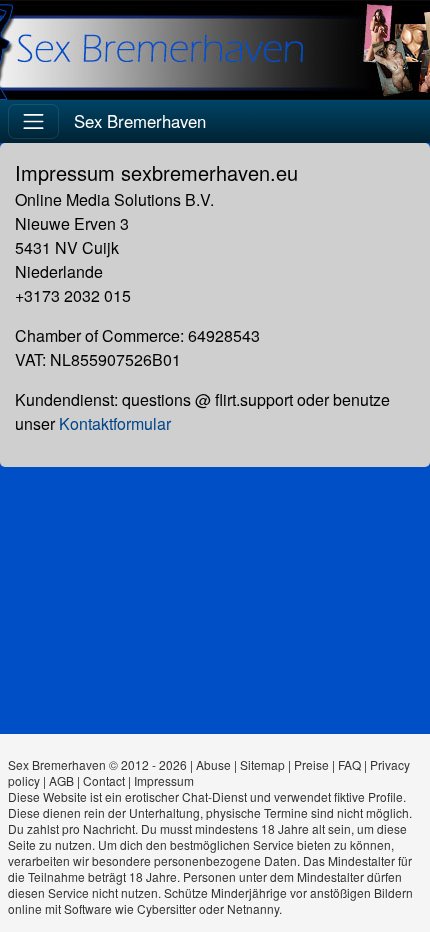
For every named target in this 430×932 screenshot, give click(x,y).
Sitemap (262, 764)
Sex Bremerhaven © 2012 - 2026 (97, 764)
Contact (104, 780)
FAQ (349, 764)
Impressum (164, 780)
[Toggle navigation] (33, 121)
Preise (311, 764)
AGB (61, 780)
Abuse (213, 764)
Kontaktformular (115, 423)
